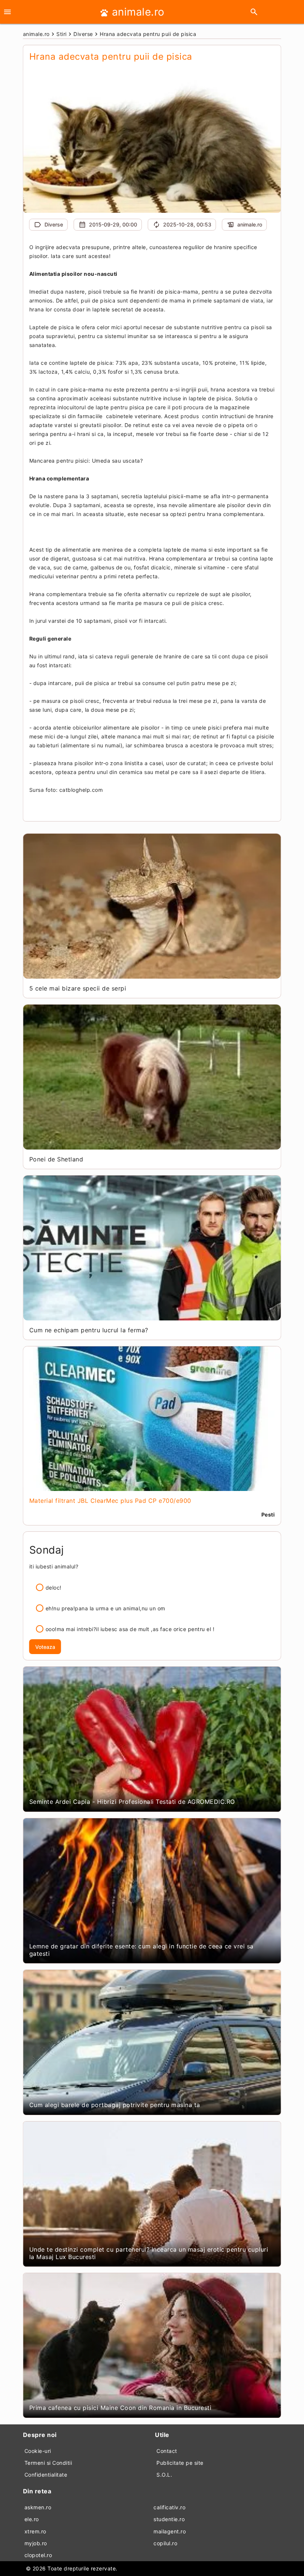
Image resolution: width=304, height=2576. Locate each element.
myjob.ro (36, 2543)
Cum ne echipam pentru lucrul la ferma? (89, 1330)
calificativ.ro (169, 2507)
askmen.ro (38, 2507)
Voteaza (45, 1647)
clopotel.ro (38, 2555)
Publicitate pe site (180, 2463)
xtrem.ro (35, 2531)
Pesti (268, 1514)
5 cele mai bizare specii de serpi (78, 988)
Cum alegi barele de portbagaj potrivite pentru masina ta (115, 2105)
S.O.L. (164, 2475)
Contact (167, 2451)
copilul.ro (165, 2543)
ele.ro (32, 2519)
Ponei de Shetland (56, 1159)
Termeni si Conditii (48, 2463)
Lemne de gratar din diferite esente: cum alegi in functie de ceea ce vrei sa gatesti (141, 1950)
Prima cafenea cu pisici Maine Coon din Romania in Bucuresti (120, 2408)
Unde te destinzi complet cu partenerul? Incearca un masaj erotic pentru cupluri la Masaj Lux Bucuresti (149, 2253)
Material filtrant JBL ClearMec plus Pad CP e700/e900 (110, 1501)
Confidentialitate (46, 2475)
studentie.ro (169, 2519)
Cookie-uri (38, 2451)
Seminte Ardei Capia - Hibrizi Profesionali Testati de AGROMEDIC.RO (132, 1802)
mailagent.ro (170, 2531)
